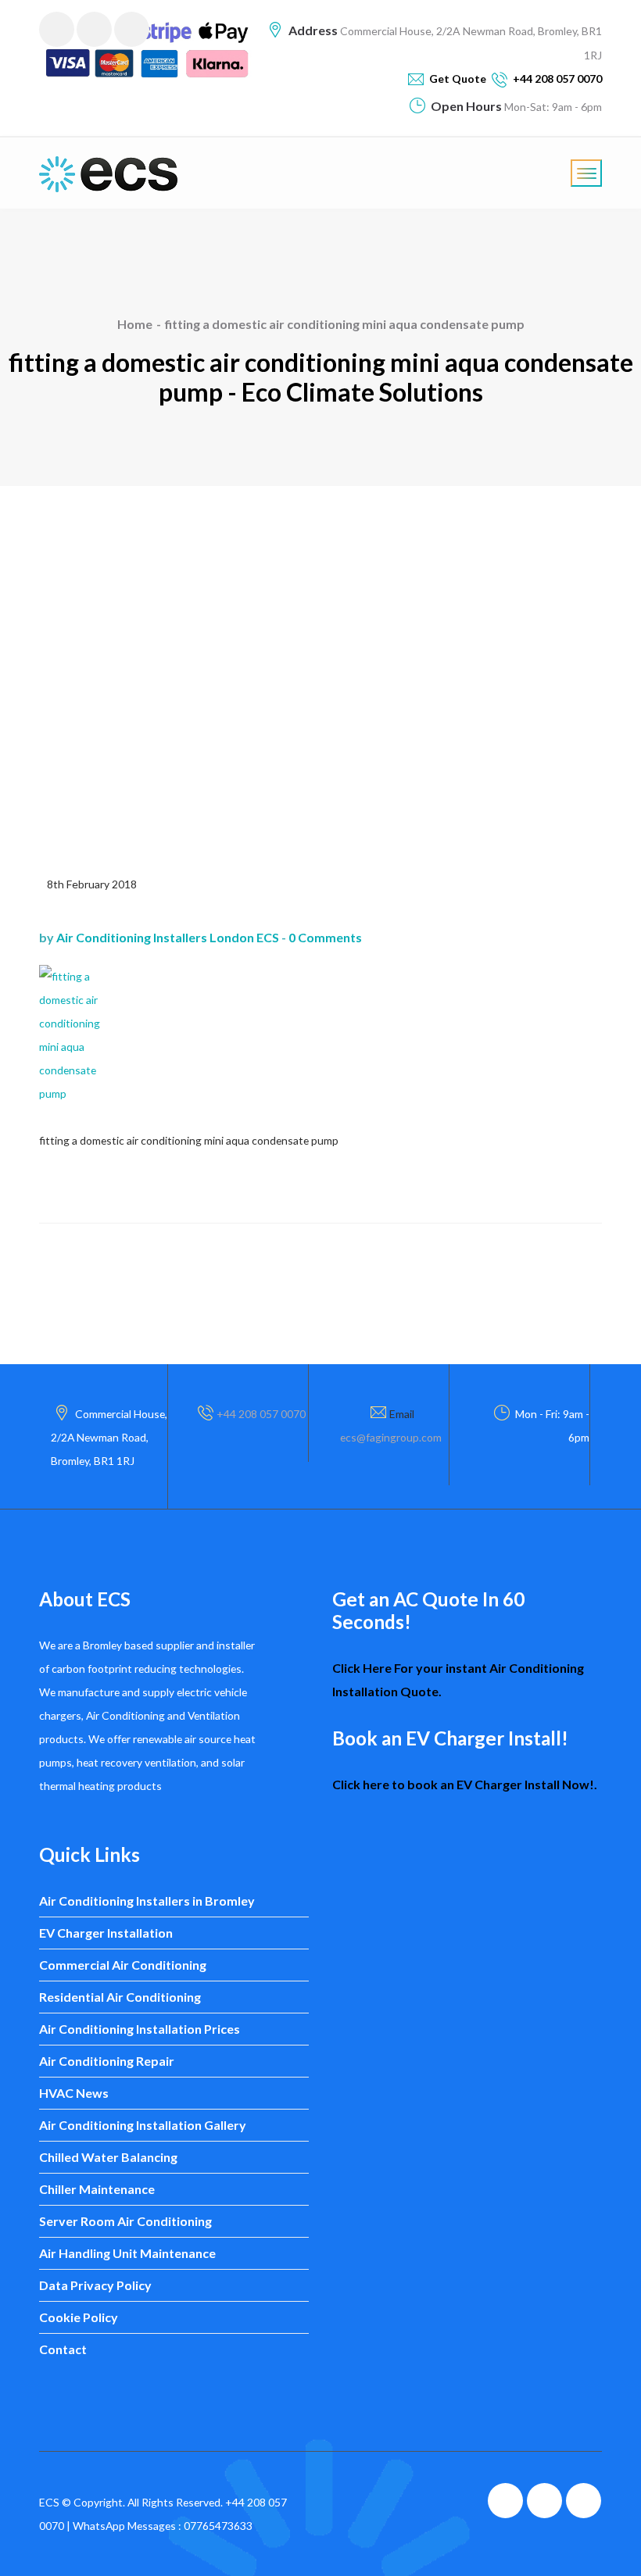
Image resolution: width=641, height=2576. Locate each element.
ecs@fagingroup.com (391, 1437)
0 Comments (325, 937)
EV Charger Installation (106, 1933)
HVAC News (74, 2093)
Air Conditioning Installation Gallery (143, 2125)
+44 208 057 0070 (261, 1414)
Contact (63, 2349)
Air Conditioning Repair (107, 2061)
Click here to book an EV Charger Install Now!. (465, 1784)
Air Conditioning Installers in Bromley (147, 1901)
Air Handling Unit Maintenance (127, 2253)
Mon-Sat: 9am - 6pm (552, 107)
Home (135, 324)
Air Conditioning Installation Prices (140, 2029)
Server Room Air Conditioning (125, 2221)
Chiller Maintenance (97, 2189)
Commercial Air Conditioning (123, 1965)
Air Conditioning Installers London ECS (168, 937)
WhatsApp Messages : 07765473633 (163, 2526)
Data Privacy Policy (95, 2285)
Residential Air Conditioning (120, 1997)
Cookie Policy (79, 2317)
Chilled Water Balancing (108, 2157)
